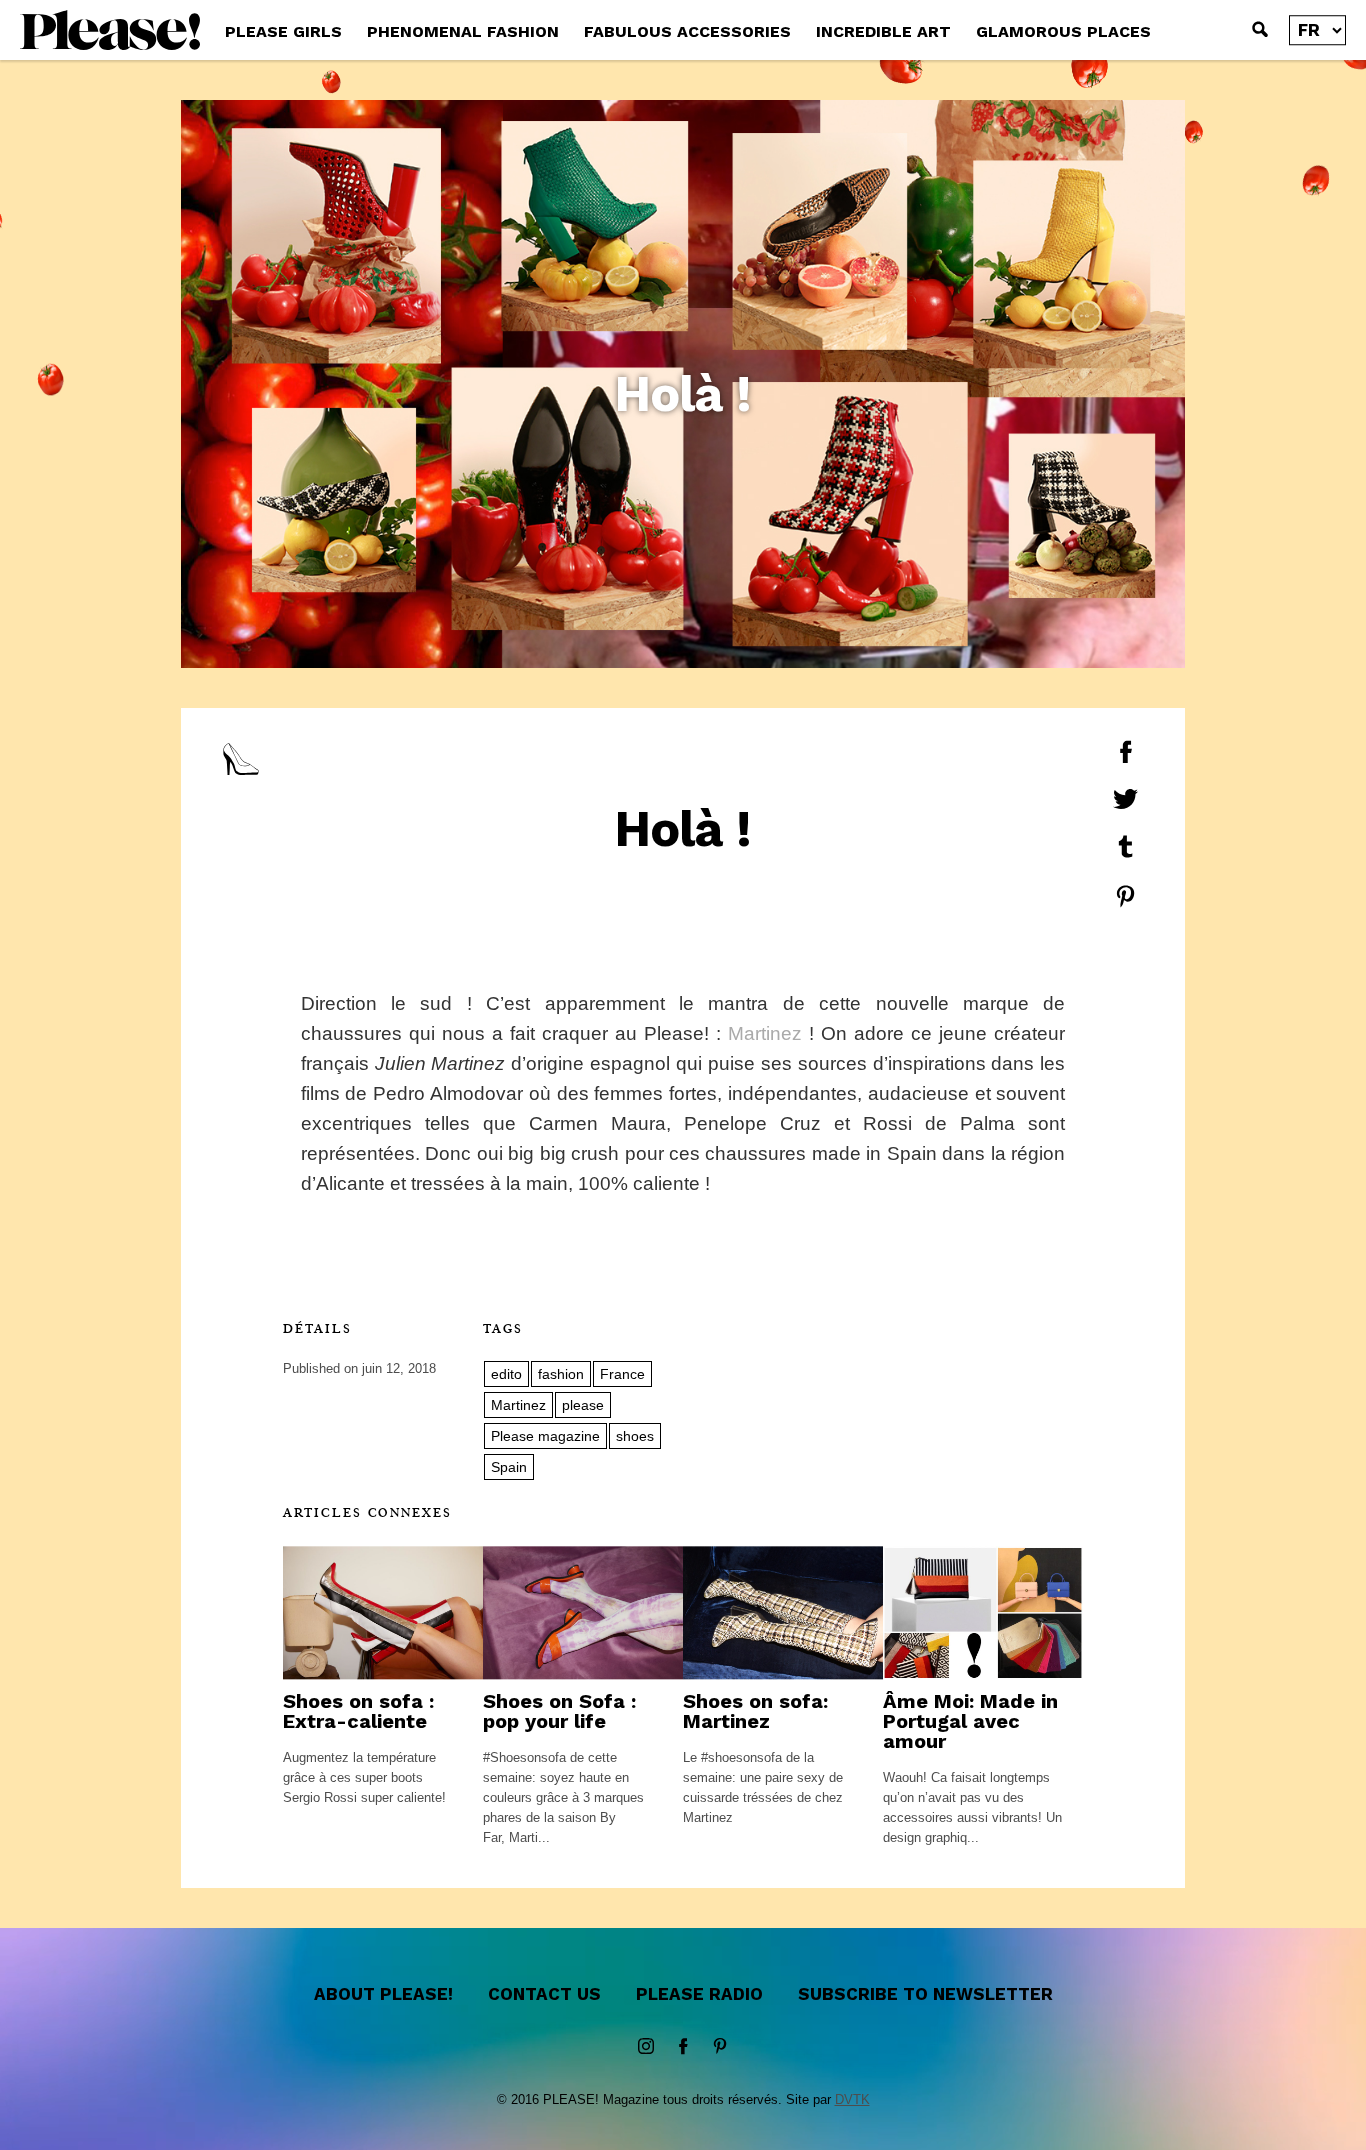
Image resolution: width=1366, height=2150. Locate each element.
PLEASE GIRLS (283, 31)
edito (506, 1374)
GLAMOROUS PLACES (1063, 31)
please (583, 1405)
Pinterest (720, 2047)
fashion (561, 1374)
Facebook (683, 2047)
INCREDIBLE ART (883, 31)
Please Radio (699, 1994)
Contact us (544, 1994)
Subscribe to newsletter (925, 1994)
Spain (509, 1467)
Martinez (765, 1033)
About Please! (383, 1994)
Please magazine (545, 1436)
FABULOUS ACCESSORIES (687, 31)
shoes (635, 1436)
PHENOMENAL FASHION (463, 31)
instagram (646, 2047)
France (622, 1374)
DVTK (852, 2099)
